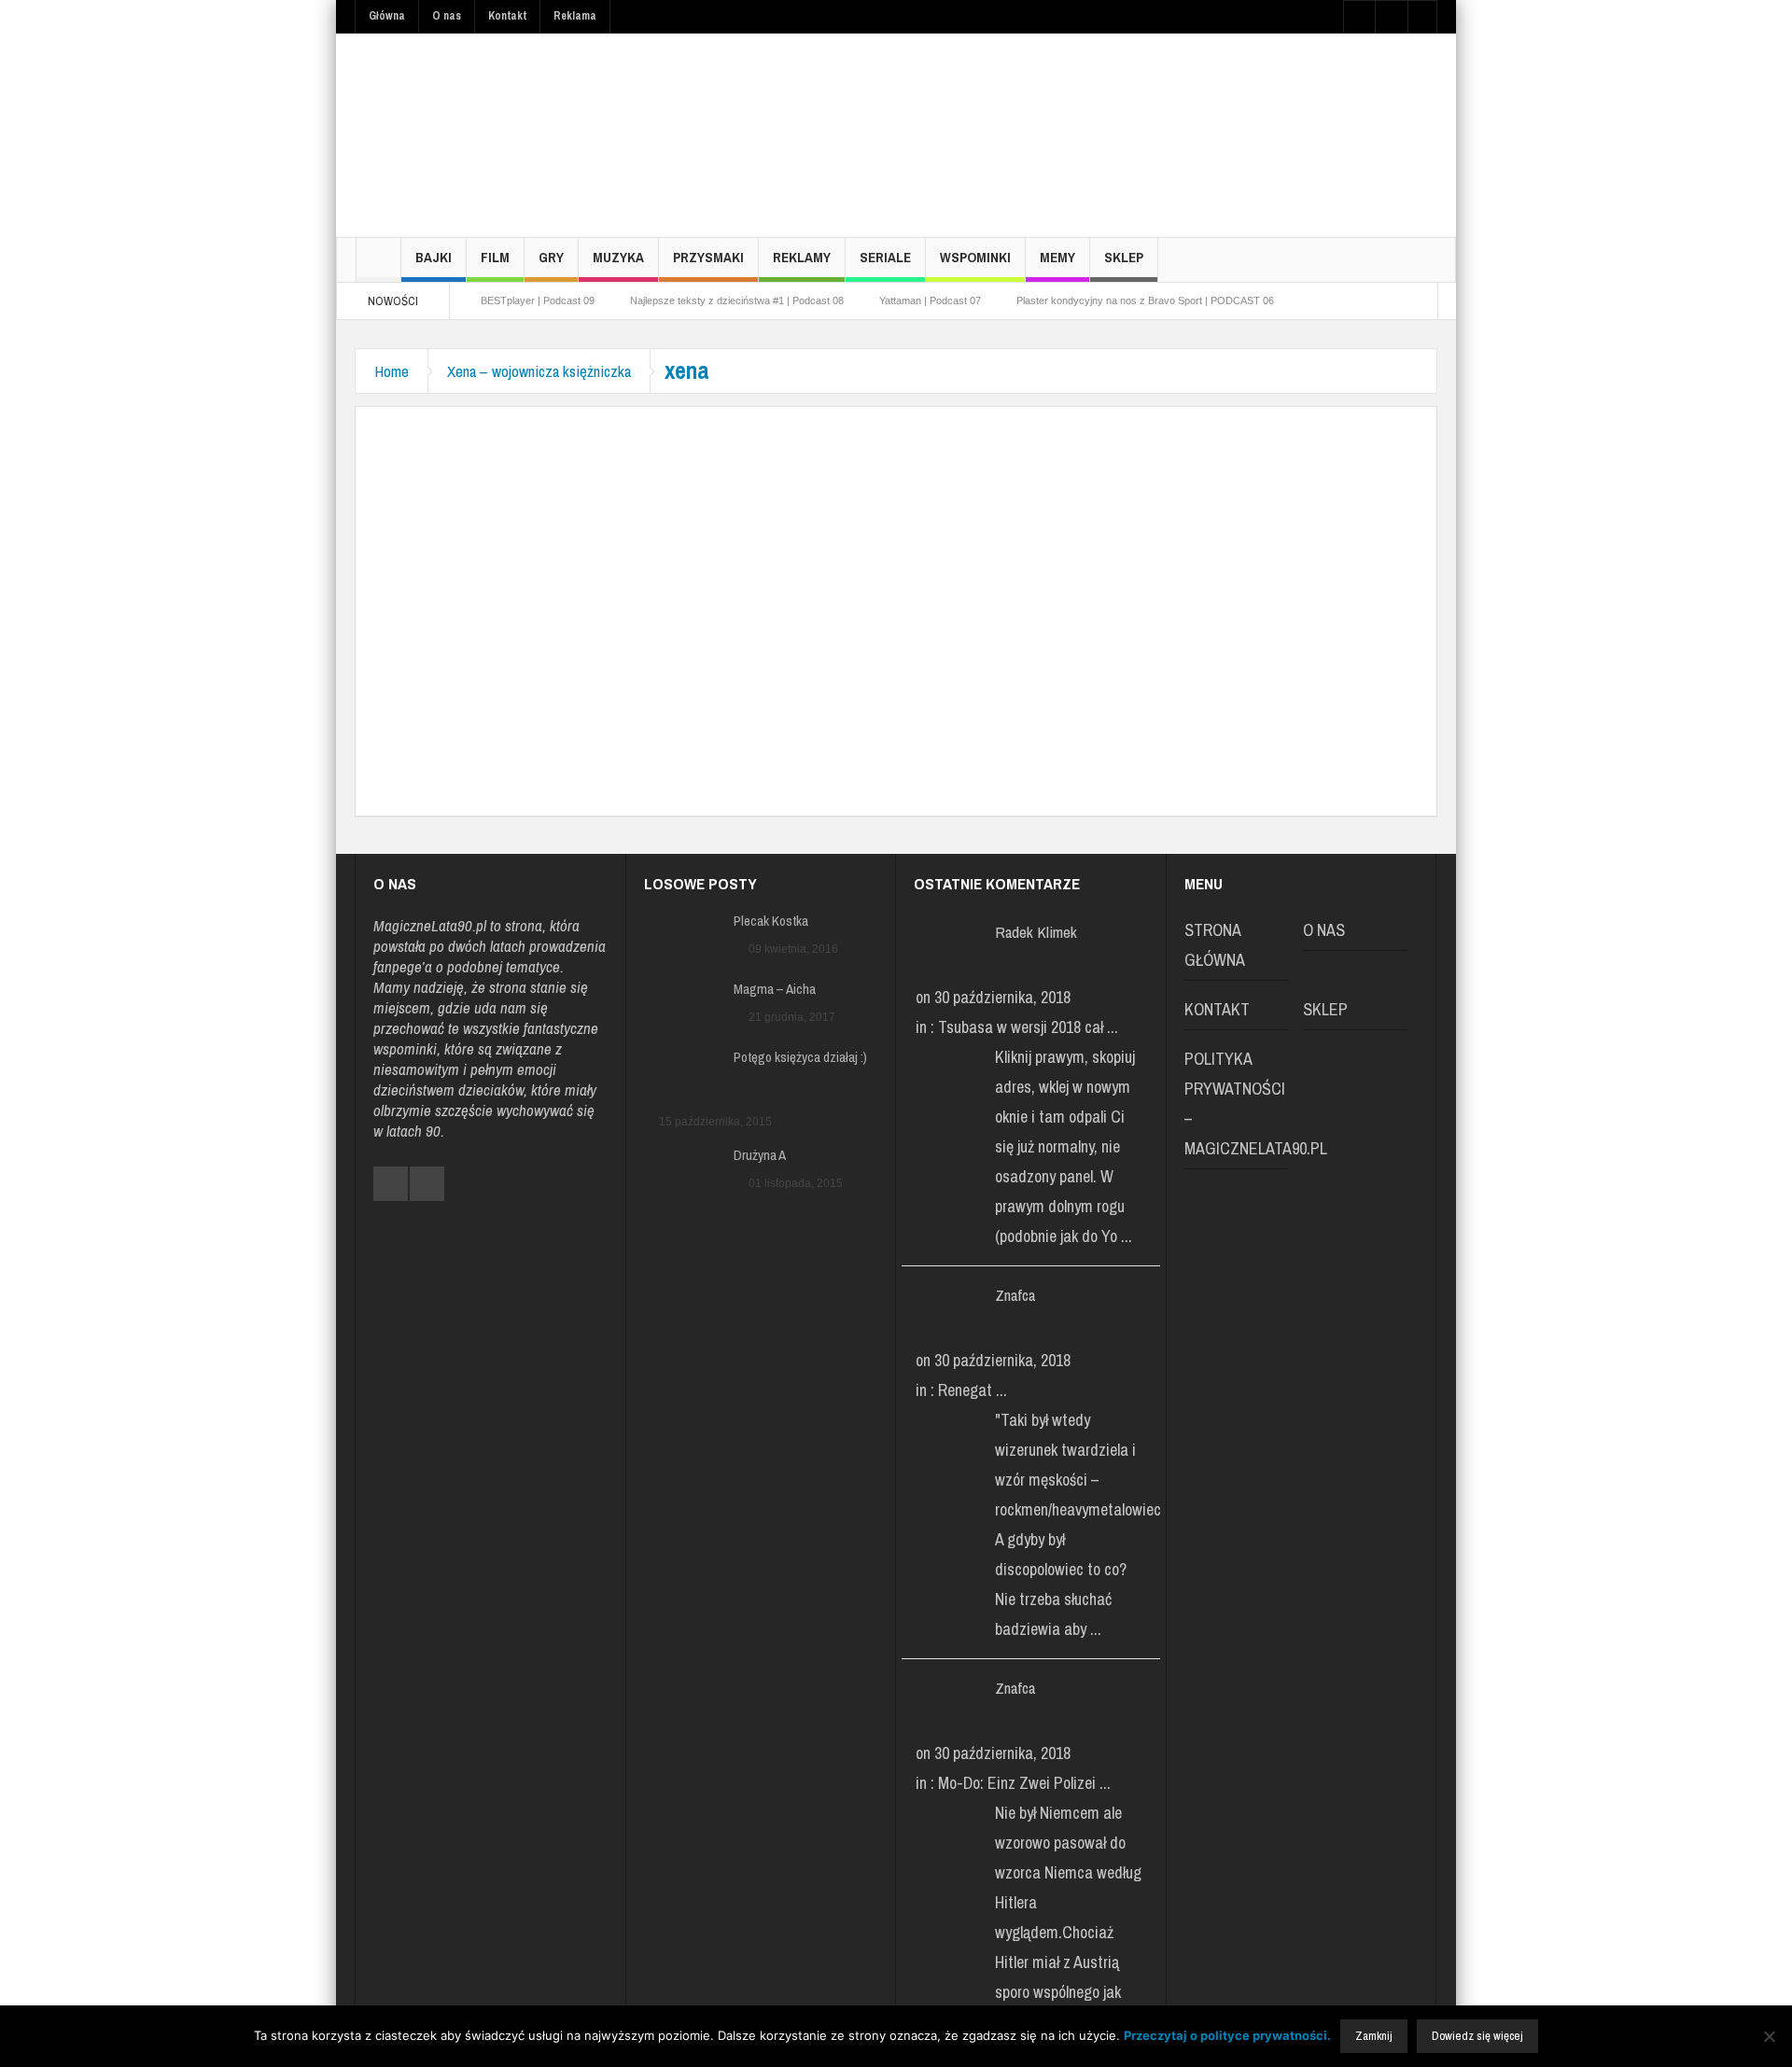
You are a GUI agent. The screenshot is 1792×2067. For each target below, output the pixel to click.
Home (392, 371)
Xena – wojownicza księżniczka (539, 371)
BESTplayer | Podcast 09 (538, 300)
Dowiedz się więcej (1477, 2036)
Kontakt (507, 16)
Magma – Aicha (775, 989)
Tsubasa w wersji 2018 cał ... (1028, 1027)
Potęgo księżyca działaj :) (800, 1057)
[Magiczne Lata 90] (495, 135)
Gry (551, 257)
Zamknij (1374, 2036)
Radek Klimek (1036, 932)
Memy (1057, 257)
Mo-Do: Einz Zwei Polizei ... (1024, 1783)
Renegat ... (973, 1390)
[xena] (654, 592)
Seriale (885, 257)
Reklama (575, 16)
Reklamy (802, 257)
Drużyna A (760, 1155)
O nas (447, 16)
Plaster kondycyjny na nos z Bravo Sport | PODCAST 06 (1145, 300)
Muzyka (618, 257)
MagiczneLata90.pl (430, 925)
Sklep (1124, 257)
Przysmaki (708, 257)
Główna (387, 16)
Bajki (434, 257)
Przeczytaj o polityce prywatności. (1227, 2035)
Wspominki (975, 257)
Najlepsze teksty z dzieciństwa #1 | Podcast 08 (737, 300)
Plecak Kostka (771, 921)
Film (495, 257)
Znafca (1015, 1295)
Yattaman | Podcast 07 (930, 300)
